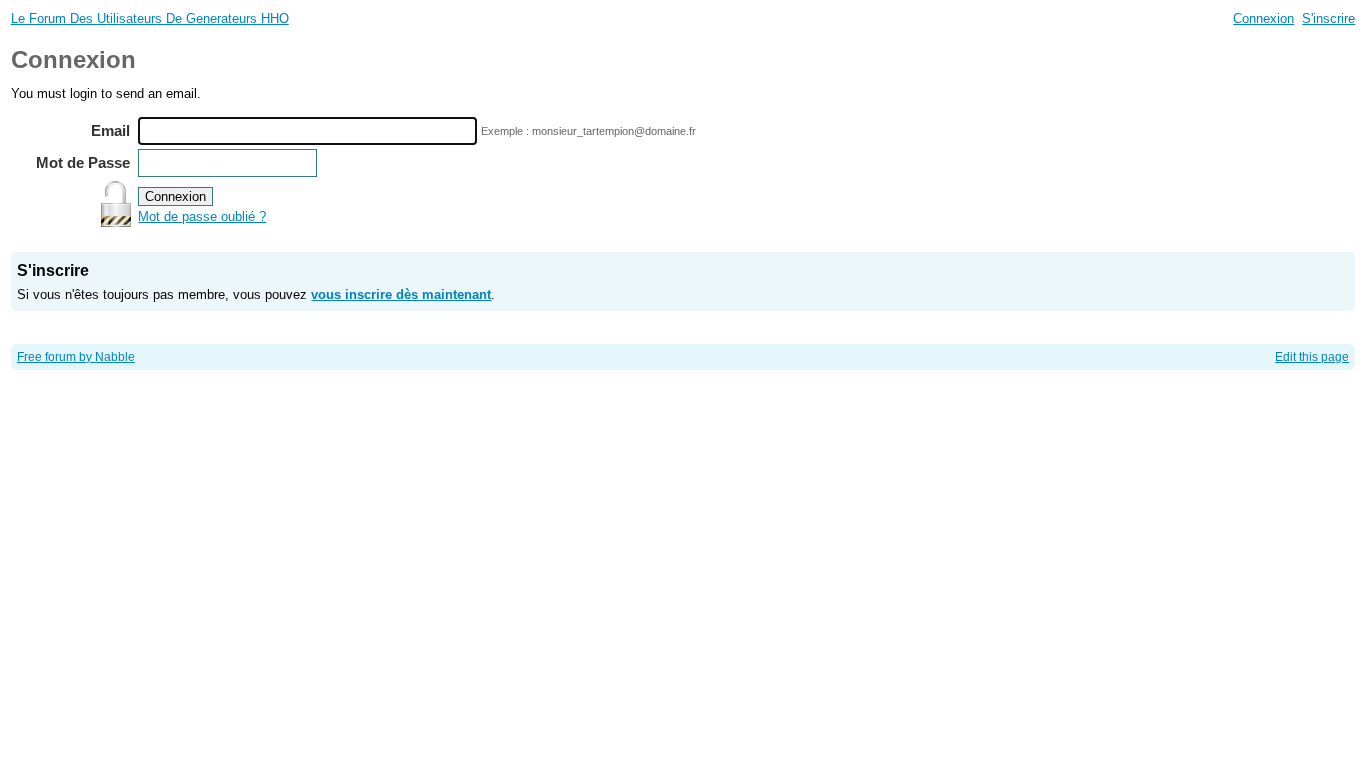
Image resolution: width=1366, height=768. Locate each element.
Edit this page (1312, 357)
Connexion (1263, 18)
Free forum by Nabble (76, 357)
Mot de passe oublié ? (202, 216)
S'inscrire (1328, 18)
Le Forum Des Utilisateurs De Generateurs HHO (150, 18)
